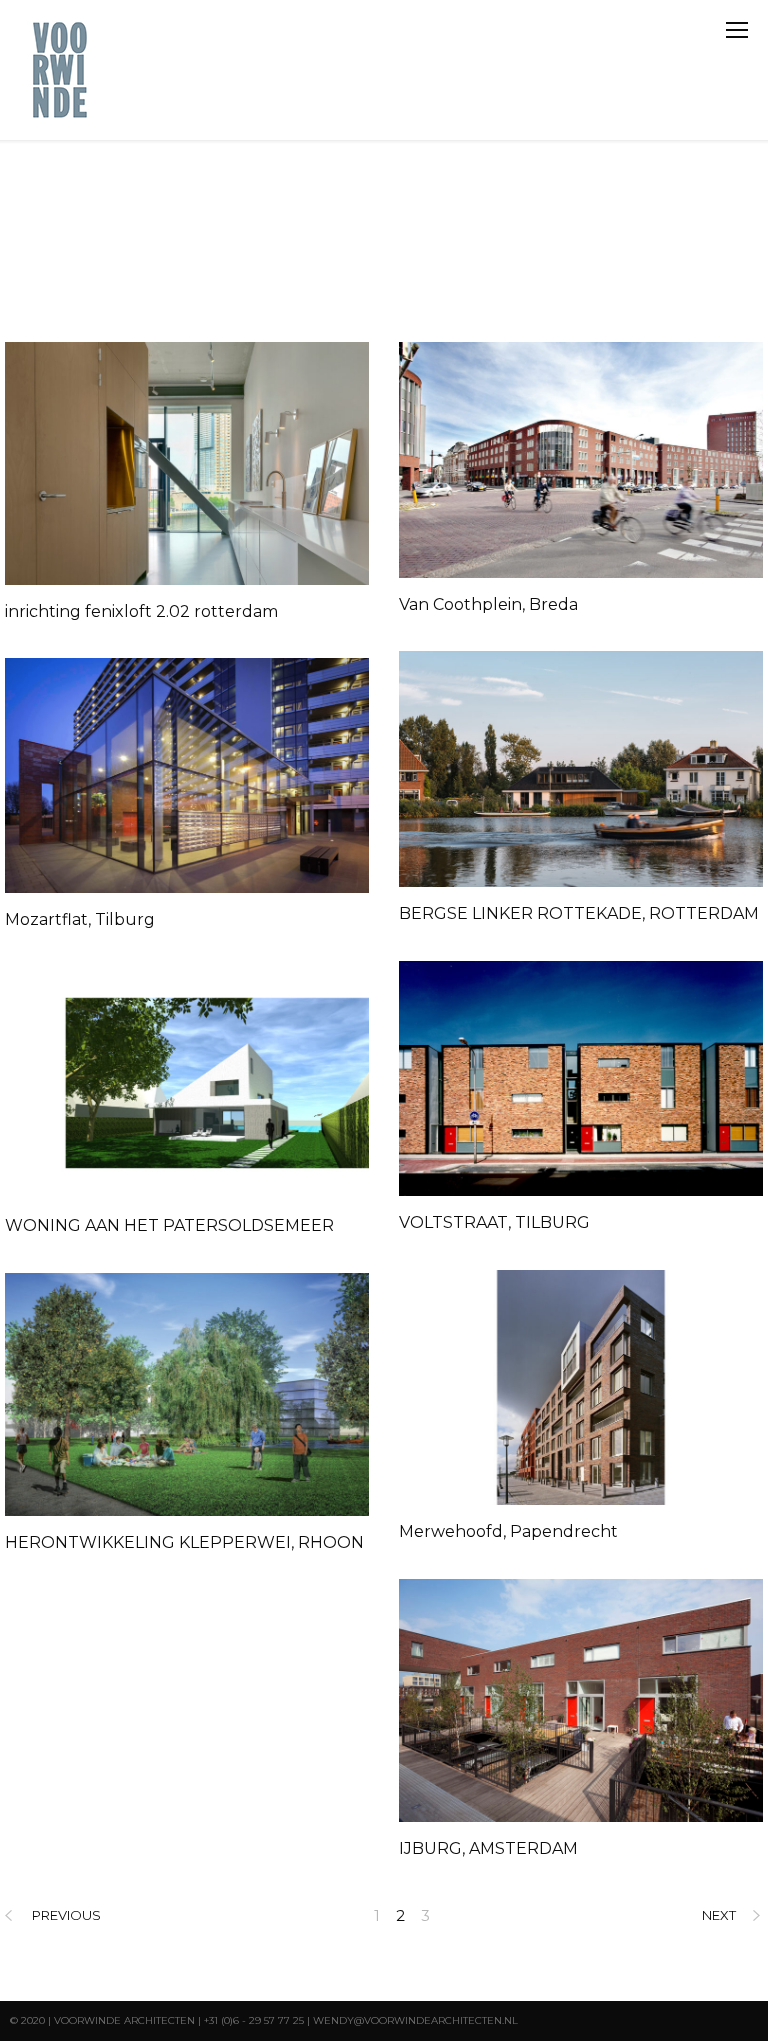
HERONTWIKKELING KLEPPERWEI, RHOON (184, 1542)
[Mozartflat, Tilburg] (187, 775)
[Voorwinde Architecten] (62, 70)
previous (66, 1915)
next (719, 1915)
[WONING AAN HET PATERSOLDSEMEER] (187, 1083)
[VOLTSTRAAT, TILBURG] (581, 1078)
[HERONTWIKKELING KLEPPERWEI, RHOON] (187, 1394)
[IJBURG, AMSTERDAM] (581, 1700)
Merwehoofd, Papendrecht (508, 1531)
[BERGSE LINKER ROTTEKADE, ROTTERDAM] (581, 769)
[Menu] (737, 30)
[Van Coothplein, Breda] (581, 460)
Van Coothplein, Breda (488, 604)
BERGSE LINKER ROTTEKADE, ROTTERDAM (579, 913)
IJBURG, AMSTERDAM (488, 1848)
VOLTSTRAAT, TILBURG (494, 1222)
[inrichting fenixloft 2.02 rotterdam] (187, 463)
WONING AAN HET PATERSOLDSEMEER (169, 1225)
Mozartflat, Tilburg (80, 919)
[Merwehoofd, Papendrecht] (581, 1387)
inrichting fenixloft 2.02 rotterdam (141, 611)
